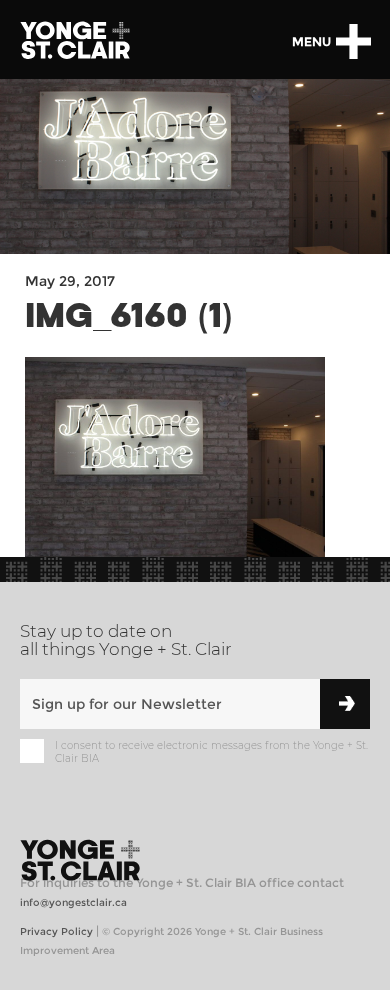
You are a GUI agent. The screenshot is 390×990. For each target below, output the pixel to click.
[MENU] (353, 41)
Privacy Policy (56, 931)
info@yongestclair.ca (73, 902)
